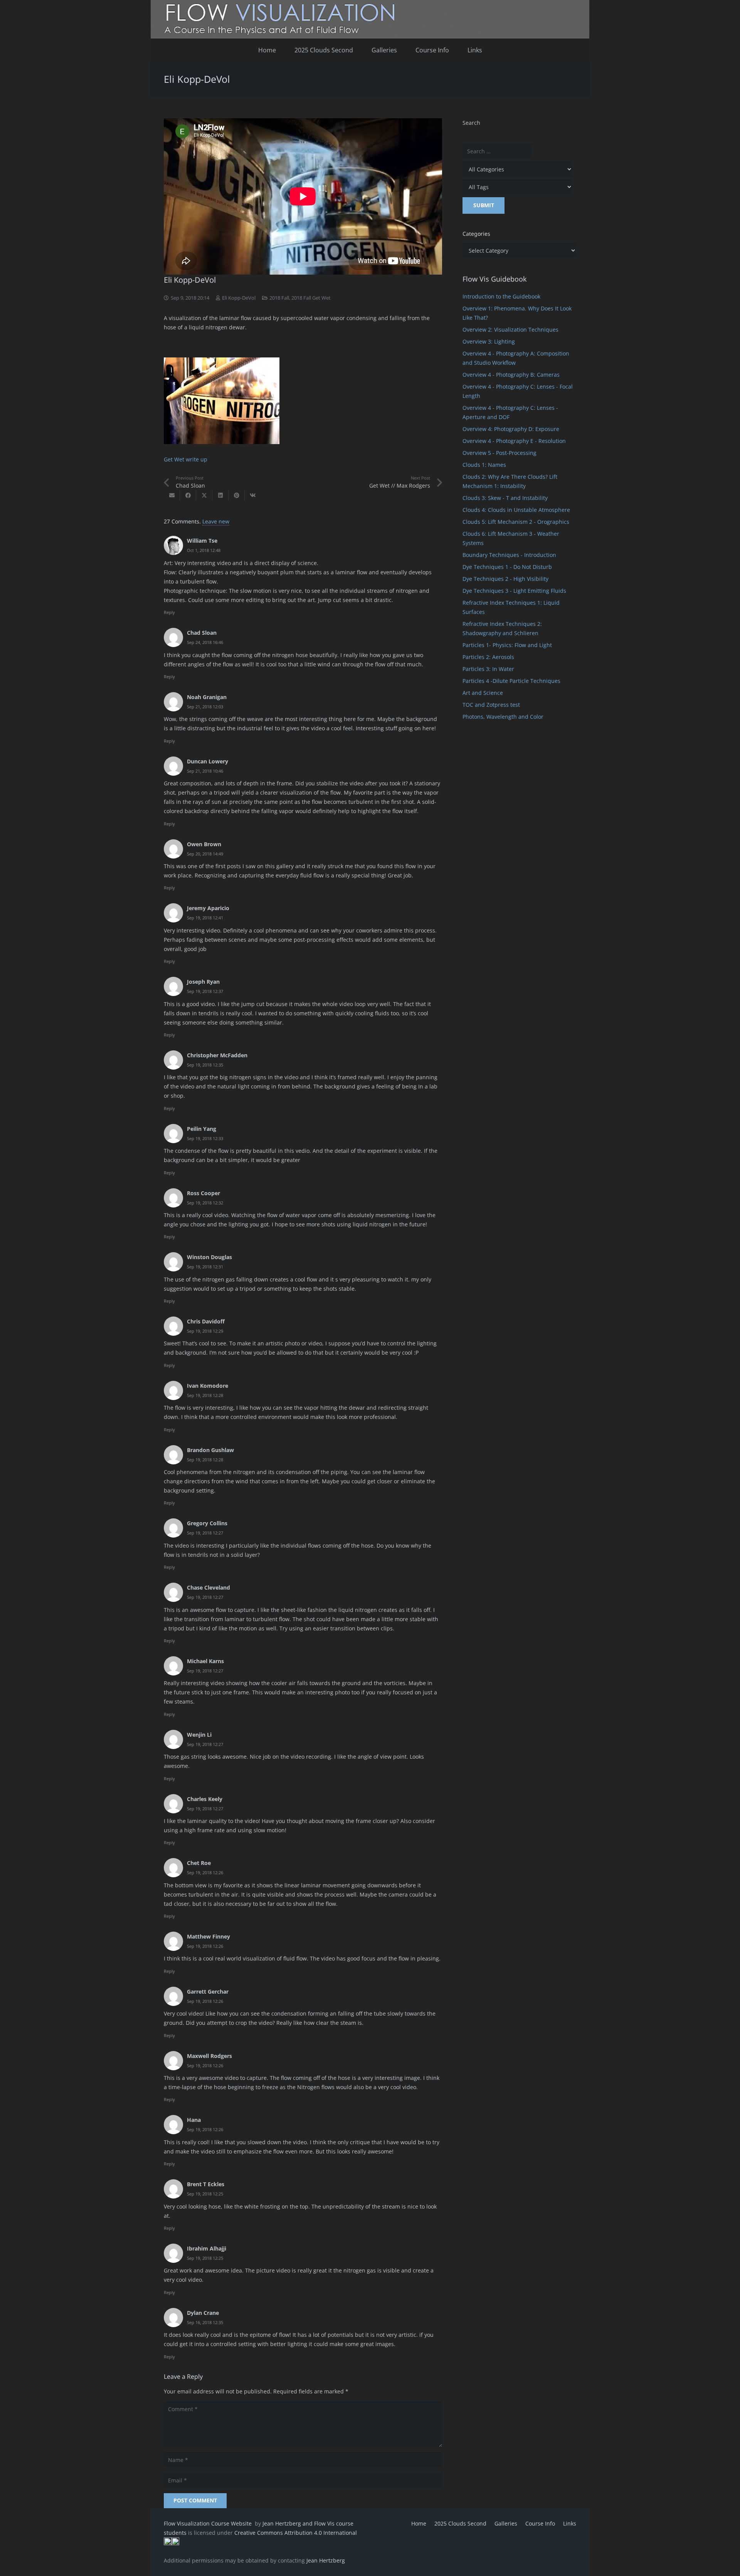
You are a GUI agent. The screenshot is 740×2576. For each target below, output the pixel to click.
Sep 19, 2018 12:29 (205, 1331)
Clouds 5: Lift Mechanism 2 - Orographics (516, 522)
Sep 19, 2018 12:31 (205, 1267)
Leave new (216, 521)
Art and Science (483, 693)
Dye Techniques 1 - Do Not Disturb (507, 567)
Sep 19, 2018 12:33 (205, 1138)
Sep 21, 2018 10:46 (205, 771)
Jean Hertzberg (326, 2560)
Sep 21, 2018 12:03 (205, 707)
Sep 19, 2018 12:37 (205, 991)
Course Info (540, 2523)
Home (419, 2523)
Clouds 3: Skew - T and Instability (505, 498)
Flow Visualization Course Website (209, 2523)
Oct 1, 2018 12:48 (204, 550)
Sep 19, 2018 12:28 (205, 1395)
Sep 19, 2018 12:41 (205, 918)
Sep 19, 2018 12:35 (205, 1065)
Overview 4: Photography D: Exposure (511, 429)
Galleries (506, 2523)
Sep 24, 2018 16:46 (205, 642)
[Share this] (188, 495)
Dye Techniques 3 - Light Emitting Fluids (514, 591)
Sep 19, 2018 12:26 (205, 1872)
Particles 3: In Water (488, 669)
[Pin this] (237, 495)
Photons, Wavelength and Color (503, 717)
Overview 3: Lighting (489, 341)
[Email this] (172, 495)
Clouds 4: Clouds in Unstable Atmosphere (516, 510)
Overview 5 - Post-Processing (499, 453)
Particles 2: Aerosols (488, 657)
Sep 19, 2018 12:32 (205, 1203)
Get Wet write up (186, 459)
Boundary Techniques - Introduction (509, 555)
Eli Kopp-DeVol (239, 298)
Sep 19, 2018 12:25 (205, 2194)
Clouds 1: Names (484, 465)
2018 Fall (279, 298)
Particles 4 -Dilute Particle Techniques (511, 681)
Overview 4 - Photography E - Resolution (514, 441)
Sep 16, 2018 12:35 (205, 2322)
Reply (169, 612)
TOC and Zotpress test (491, 705)
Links (570, 2523)
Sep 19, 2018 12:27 (205, 1533)
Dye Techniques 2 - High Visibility (505, 579)
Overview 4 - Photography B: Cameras (511, 375)
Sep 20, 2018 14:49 (205, 854)
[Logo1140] (370, 19)
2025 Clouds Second (460, 2523)
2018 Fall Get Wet (311, 298)
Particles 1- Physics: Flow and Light (507, 645)
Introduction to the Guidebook (501, 296)
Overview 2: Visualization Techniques (510, 330)
